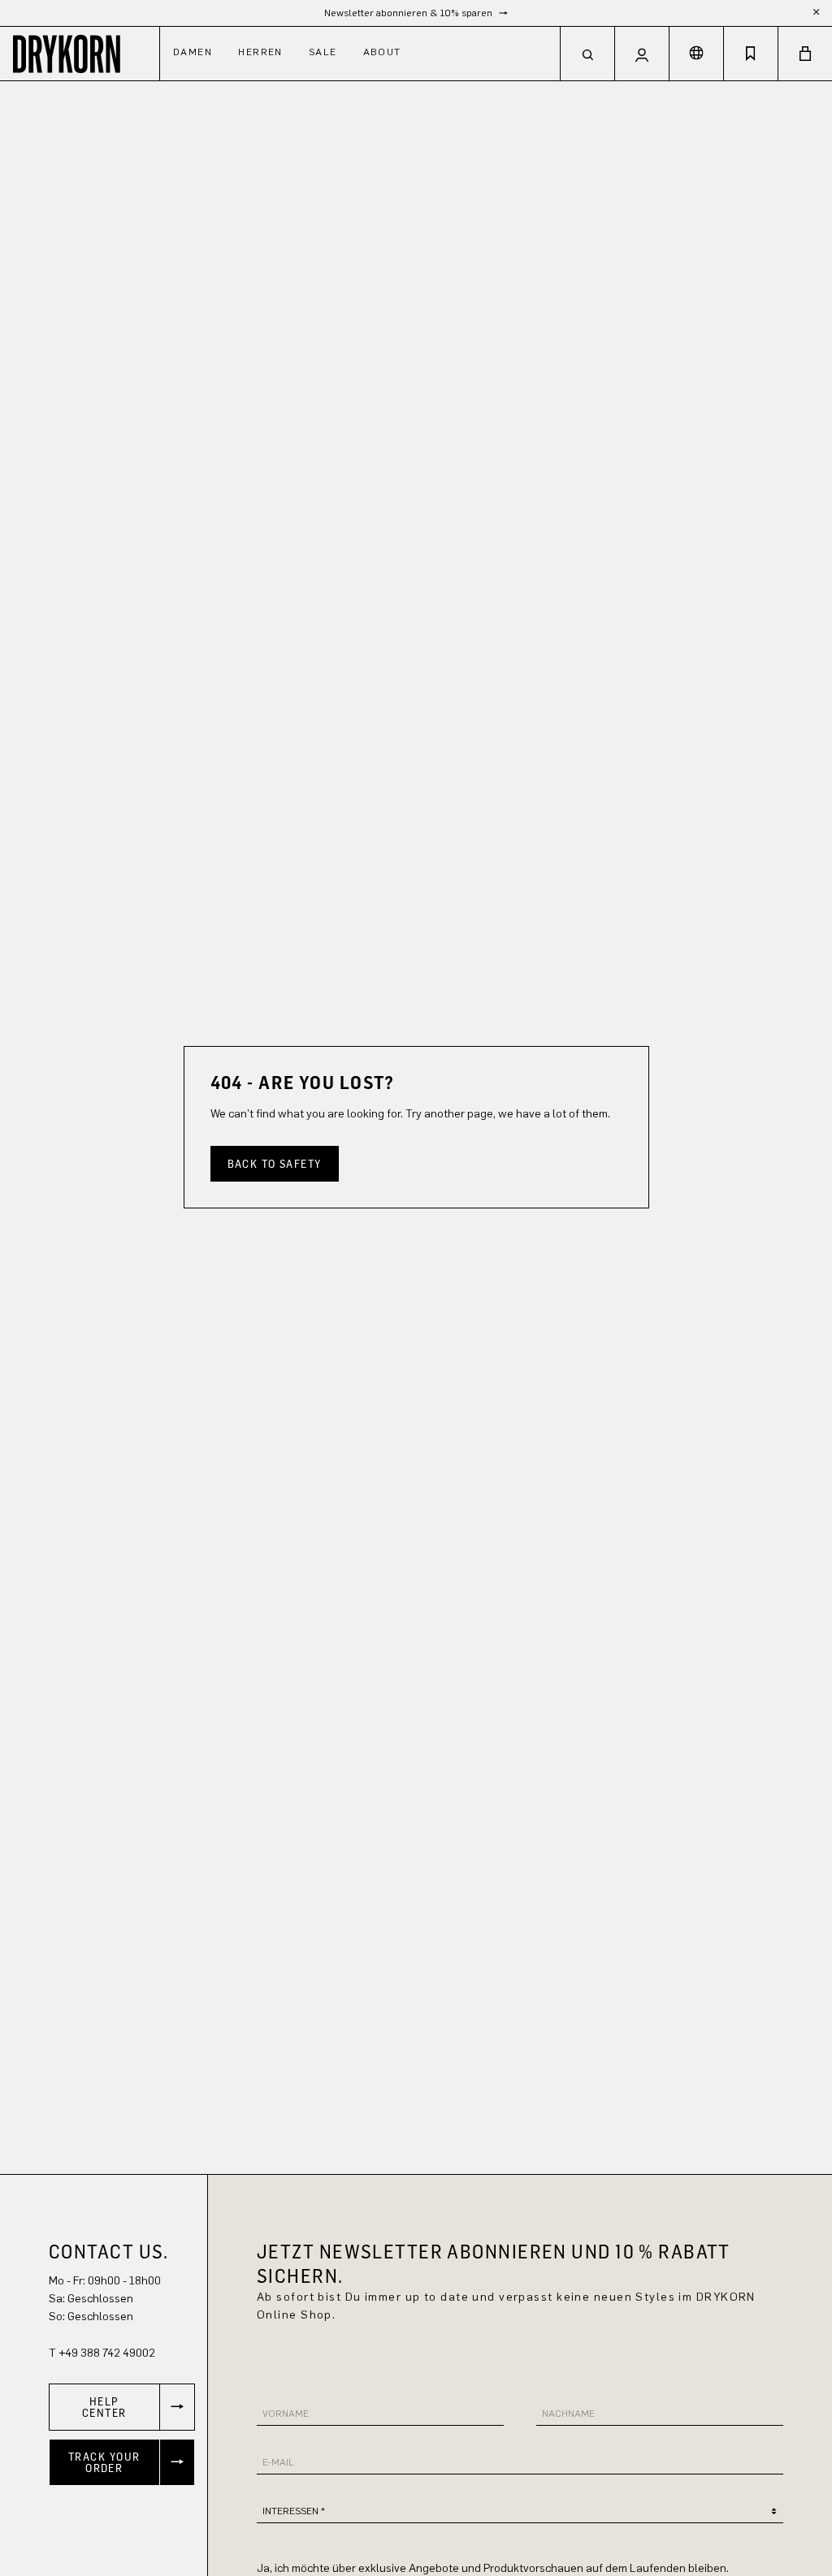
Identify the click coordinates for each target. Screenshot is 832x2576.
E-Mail (278, 2462)
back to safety (275, 1163)
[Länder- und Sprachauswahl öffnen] (696, 54)
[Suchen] (587, 54)
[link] (122, 2407)
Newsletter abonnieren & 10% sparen (409, 13)
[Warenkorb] (805, 54)
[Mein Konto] (642, 54)
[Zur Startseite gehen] (80, 53)
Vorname (286, 2414)
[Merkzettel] (751, 54)
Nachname (568, 2414)
